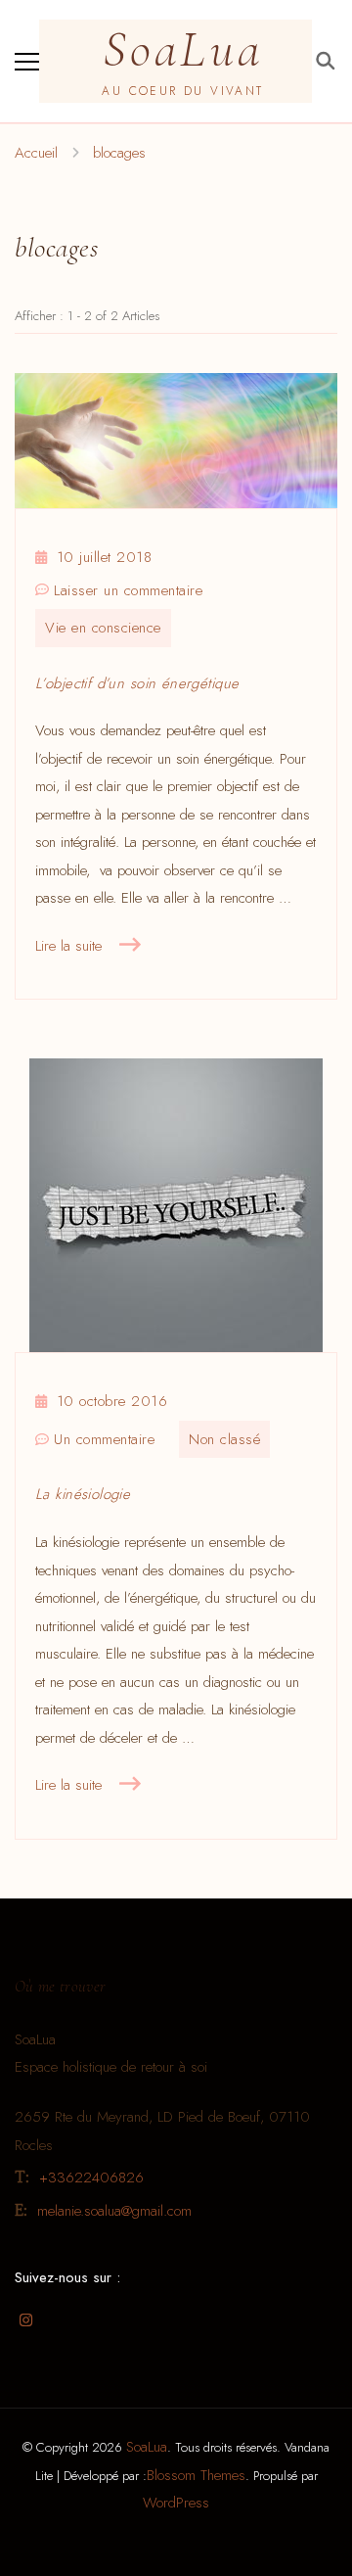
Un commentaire (104, 1441)
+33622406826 (91, 2178)
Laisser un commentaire (128, 592)
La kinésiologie (83, 1494)
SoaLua (183, 49)
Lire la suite (68, 946)
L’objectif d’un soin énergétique (137, 683)
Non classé (224, 1439)
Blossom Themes (196, 2475)
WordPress (176, 2503)
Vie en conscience (103, 628)
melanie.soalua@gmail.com (114, 2211)
